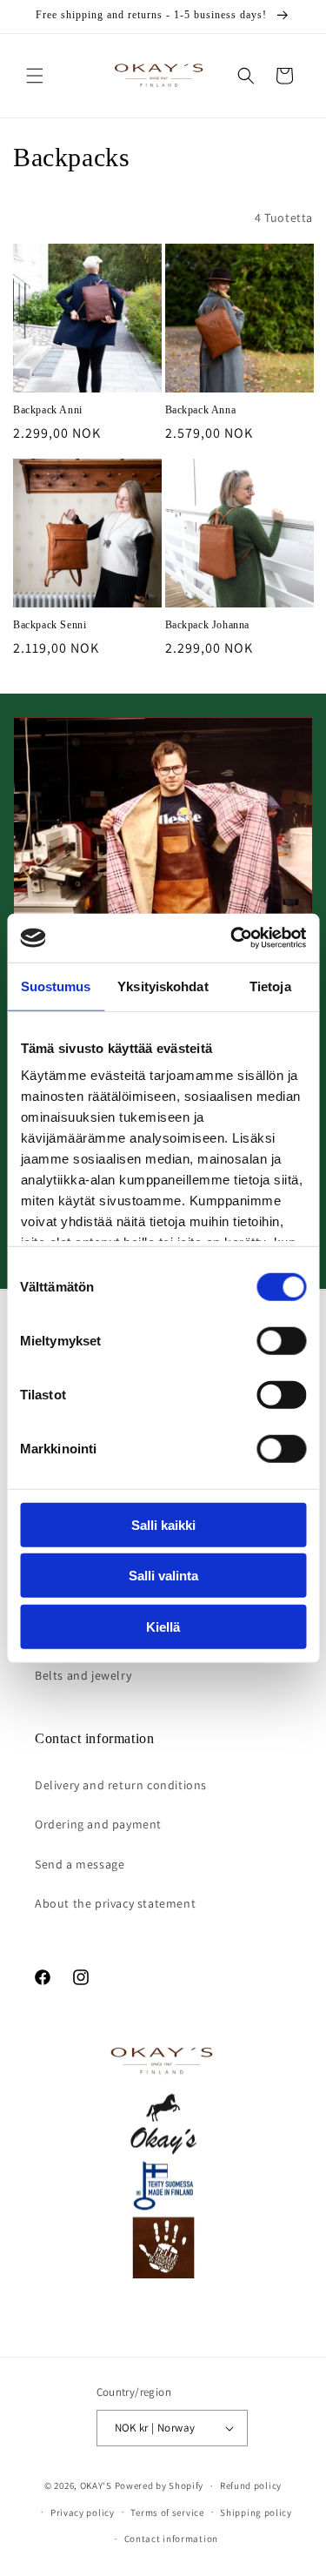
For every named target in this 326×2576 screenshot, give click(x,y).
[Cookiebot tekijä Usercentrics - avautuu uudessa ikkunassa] (232, 938)
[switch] (281, 1340)
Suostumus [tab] (56, 986)
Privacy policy (83, 2512)
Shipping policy (256, 2512)
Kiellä (163, 1626)
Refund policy (251, 2485)
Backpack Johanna (208, 625)
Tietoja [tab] (270, 986)
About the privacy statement (115, 1903)
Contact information (171, 2539)
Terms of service (167, 2512)
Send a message (80, 1864)
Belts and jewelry (83, 1675)
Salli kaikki (163, 1524)
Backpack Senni (50, 625)
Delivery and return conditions (121, 1785)
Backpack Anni (48, 410)
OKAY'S (96, 2485)
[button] (35, 76)
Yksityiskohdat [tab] (163, 986)
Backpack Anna (201, 410)
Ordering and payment (98, 1824)
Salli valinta (163, 1576)
